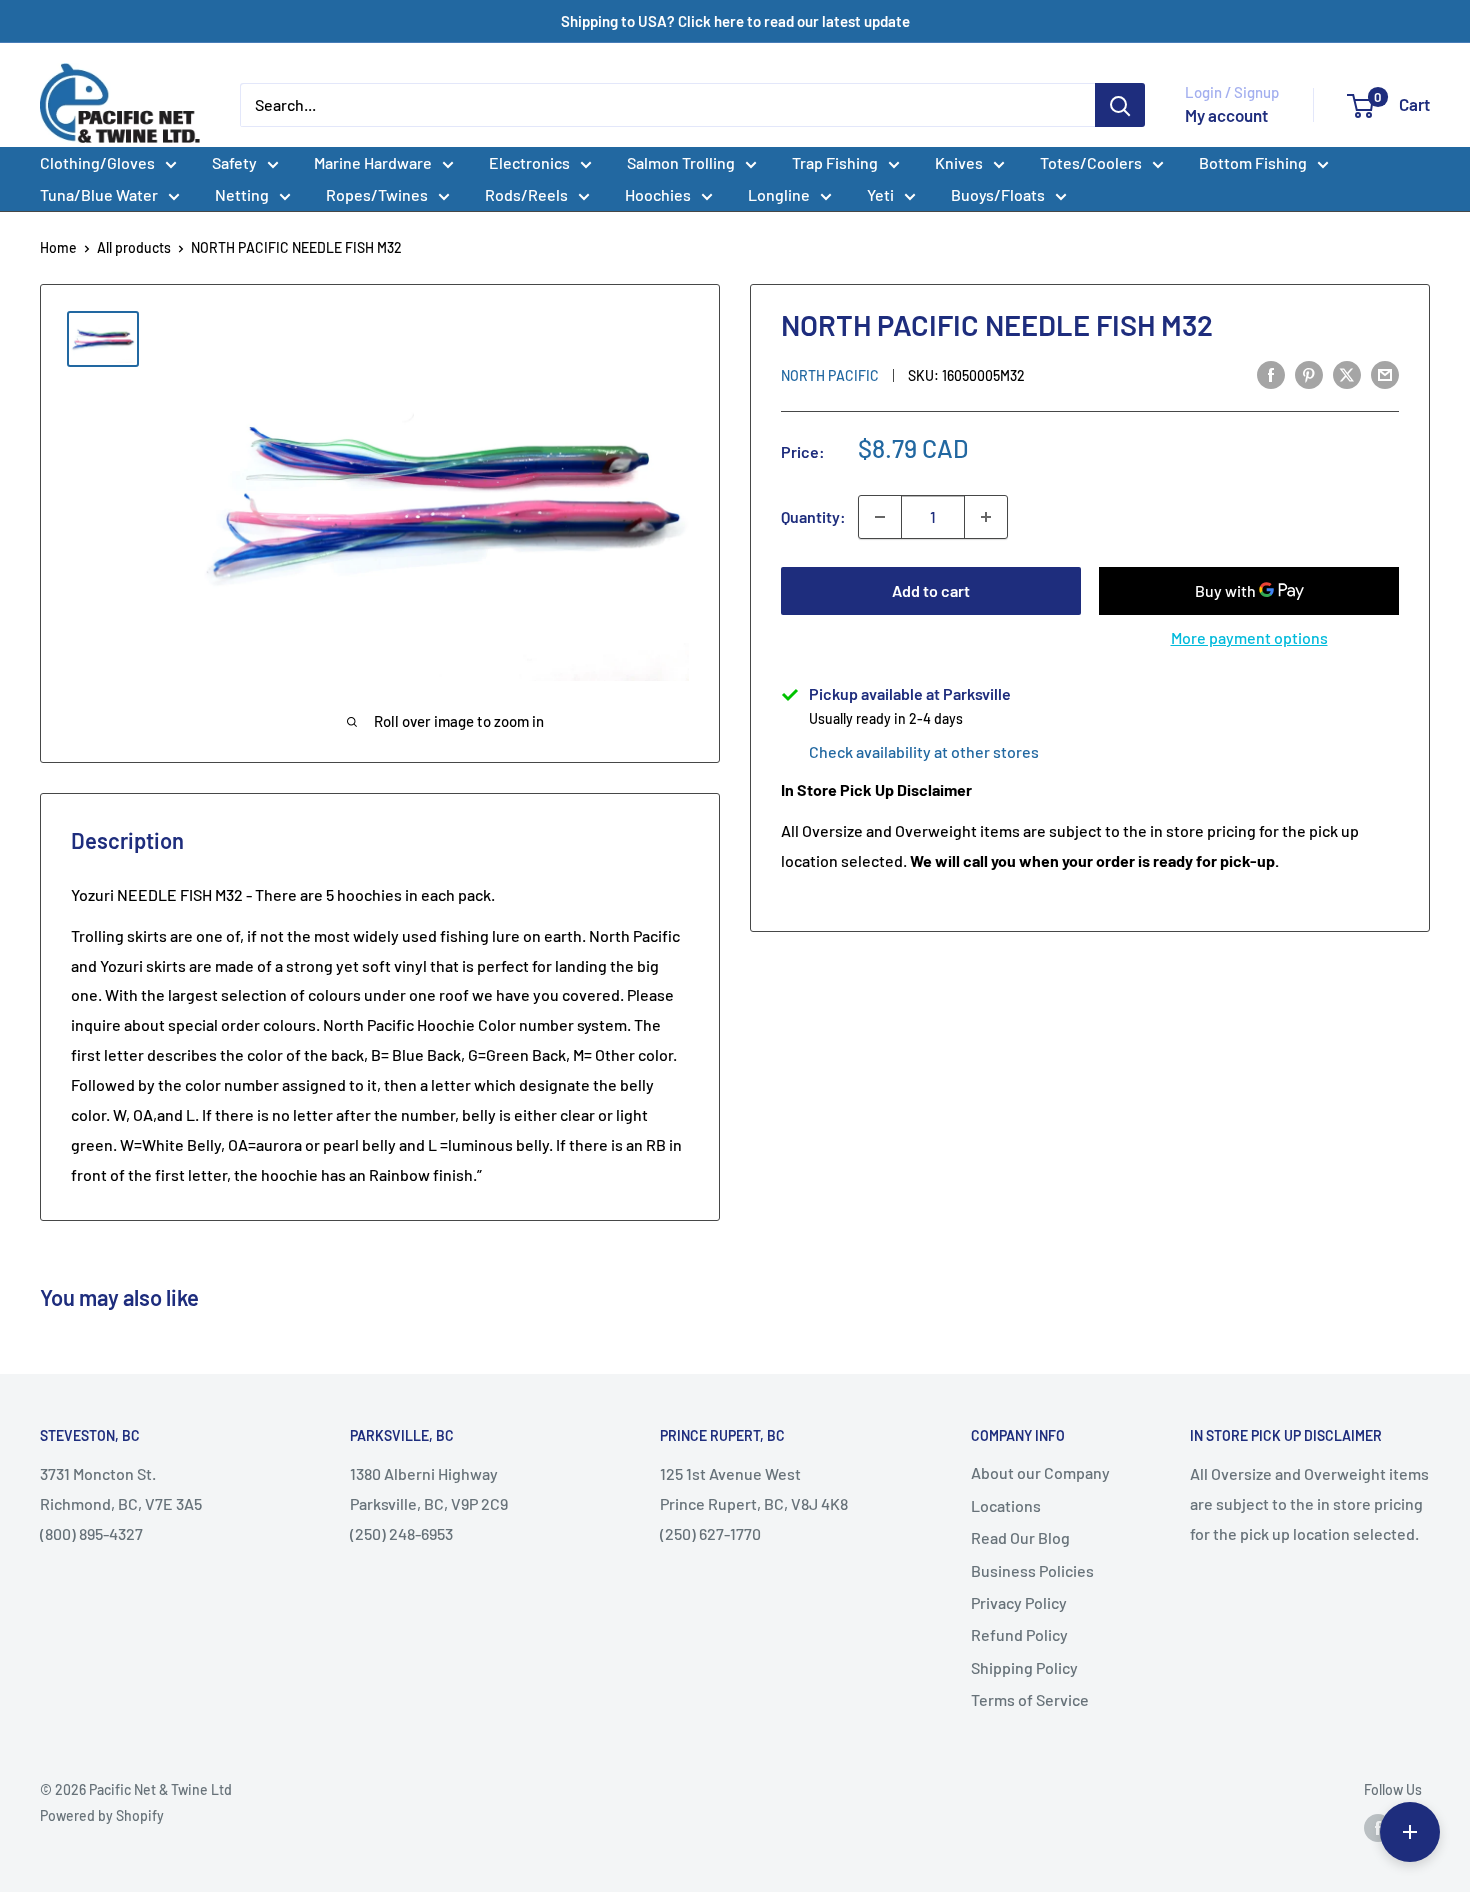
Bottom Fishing (1253, 162)
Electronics (529, 162)
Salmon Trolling (681, 162)
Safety (234, 162)
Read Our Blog (1020, 1537)
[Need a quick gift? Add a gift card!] (1410, 1832)
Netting (242, 194)
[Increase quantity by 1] (986, 517)
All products (134, 247)
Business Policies (1032, 1570)
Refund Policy (1019, 1634)
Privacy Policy (1019, 1602)
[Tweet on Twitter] (1347, 373)
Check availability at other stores (924, 751)
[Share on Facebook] (1271, 373)
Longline (779, 194)
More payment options (1249, 637)
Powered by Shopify (102, 1815)
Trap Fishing (835, 162)
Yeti (880, 194)
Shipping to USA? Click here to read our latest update (735, 21)
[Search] (1120, 105)
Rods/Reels (526, 194)
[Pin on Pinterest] (1309, 373)
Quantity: (813, 516)
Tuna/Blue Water (99, 194)
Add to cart (931, 590)
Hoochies (658, 194)
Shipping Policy (1024, 1667)
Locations (1006, 1505)
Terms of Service (1030, 1699)
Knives (959, 162)
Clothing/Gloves (97, 162)
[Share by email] (1385, 373)
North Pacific (830, 375)
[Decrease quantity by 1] (880, 517)
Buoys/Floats (998, 194)
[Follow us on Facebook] (1378, 1828)
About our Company (1040, 1472)
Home (58, 247)
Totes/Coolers (1091, 162)
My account (1226, 115)
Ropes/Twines (377, 194)
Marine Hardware (373, 162)
